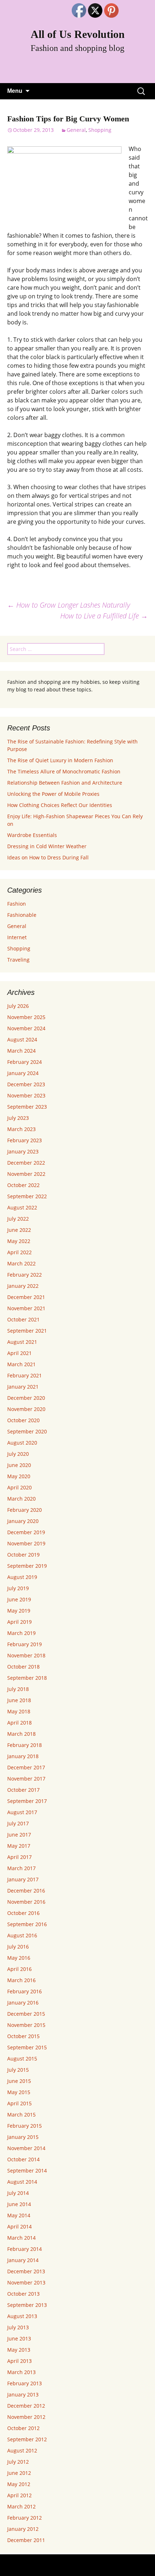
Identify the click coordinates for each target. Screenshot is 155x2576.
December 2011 (26, 2540)
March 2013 (21, 2372)
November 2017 (26, 1779)
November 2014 (26, 2148)
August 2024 (22, 1039)
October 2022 (23, 1185)
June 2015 (19, 2081)
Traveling (18, 960)
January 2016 (23, 2003)
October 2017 (23, 1790)
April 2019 (19, 1622)
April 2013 (19, 2361)
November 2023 (26, 1095)
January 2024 (23, 1073)
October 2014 (23, 2159)
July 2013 (18, 2327)
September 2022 (27, 1196)
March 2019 (21, 1633)
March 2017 (21, 1868)
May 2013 (19, 2350)
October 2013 (23, 2294)
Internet (17, 937)
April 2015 (19, 2103)
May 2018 (19, 1711)
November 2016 (26, 1902)
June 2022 (19, 1230)
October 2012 (23, 2428)
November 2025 (26, 1017)
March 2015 (21, 2115)
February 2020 (25, 1510)
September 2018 (27, 1678)
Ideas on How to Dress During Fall (48, 857)
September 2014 (27, 2171)
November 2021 (26, 1308)
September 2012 (27, 2439)
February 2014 (25, 2249)
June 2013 (19, 2338)
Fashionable (22, 915)
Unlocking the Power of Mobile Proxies (53, 794)
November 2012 (26, 2417)
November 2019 (26, 1543)
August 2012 (22, 2450)
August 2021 (22, 1342)
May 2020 (19, 1476)
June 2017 (19, 1835)
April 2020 (19, 1487)
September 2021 (27, 1331)
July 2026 (18, 1006)
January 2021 (23, 1387)
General (76, 130)
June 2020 (19, 1465)
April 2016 (19, 1969)
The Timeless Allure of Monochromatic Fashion (64, 771)
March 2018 (21, 1734)
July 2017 (18, 1823)
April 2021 (19, 1353)
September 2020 (27, 1431)
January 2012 (23, 2529)
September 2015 (27, 2047)
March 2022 (21, 1263)
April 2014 (19, 2227)
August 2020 (22, 1443)
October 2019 (23, 1555)
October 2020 (23, 1420)
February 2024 (25, 1062)
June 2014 (19, 2204)
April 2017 (19, 1857)
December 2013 (26, 2271)
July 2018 (18, 1689)
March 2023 (21, 1129)
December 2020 (26, 1398)
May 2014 (19, 2215)
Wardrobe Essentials (32, 835)
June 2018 (19, 1700)
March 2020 (21, 1499)
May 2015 (19, 2092)
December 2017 (26, 1767)
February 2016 (25, 1991)
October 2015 (23, 2036)
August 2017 (22, 1812)
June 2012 (19, 2473)
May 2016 (19, 1958)
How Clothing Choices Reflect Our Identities (60, 805)
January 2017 (23, 1879)
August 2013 (22, 2316)
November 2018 (26, 1655)
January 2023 (23, 1151)
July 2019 (18, 1588)
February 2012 (25, 2518)
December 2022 (26, 1163)
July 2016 (18, 1947)
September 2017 (27, 1801)
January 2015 (23, 2137)
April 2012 (19, 2495)
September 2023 (27, 1107)
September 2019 (27, 1566)
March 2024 (21, 1051)
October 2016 (23, 1913)
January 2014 (23, 2260)
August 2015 (22, 2059)
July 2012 (18, 2462)
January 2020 (23, 1521)
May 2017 (19, 1846)
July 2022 (18, 1219)
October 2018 (23, 1667)
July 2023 (18, 1118)
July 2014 (18, 2193)
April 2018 (19, 1723)
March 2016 (21, 1980)
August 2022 (22, 1207)
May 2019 (19, 1611)
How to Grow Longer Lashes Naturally (69, 605)
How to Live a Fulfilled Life (104, 616)
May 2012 (19, 2484)
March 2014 (21, 2238)
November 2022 (26, 1174)
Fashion (17, 904)
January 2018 (23, 1756)
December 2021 (26, 1297)
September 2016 (27, 1924)
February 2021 (25, 1375)
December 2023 (26, 1084)
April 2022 (19, 1252)
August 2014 (22, 2182)
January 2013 (23, 2394)
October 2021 (23, 1319)
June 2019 (19, 1599)
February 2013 (25, 2383)
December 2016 (26, 1891)
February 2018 (25, 1745)
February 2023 (25, 1140)
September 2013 (27, 2305)
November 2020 (26, 1409)
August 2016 (22, 1935)
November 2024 (26, 1028)
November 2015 (26, 2025)
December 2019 (26, 1532)
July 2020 (18, 1454)
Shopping (100, 130)
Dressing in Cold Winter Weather (47, 846)
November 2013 (26, 2282)
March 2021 (21, 1364)
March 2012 (21, 2506)
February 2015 (25, 2126)
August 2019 (22, 1577)
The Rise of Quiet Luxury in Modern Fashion (60, 760)
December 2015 (26, 2014)
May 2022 (19, 1241)
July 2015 (18, 2070)
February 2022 (25, 1275)
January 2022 (23, 1286)
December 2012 (26, 2406)
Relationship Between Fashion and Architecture (65, 783)
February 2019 (25, 1644)
